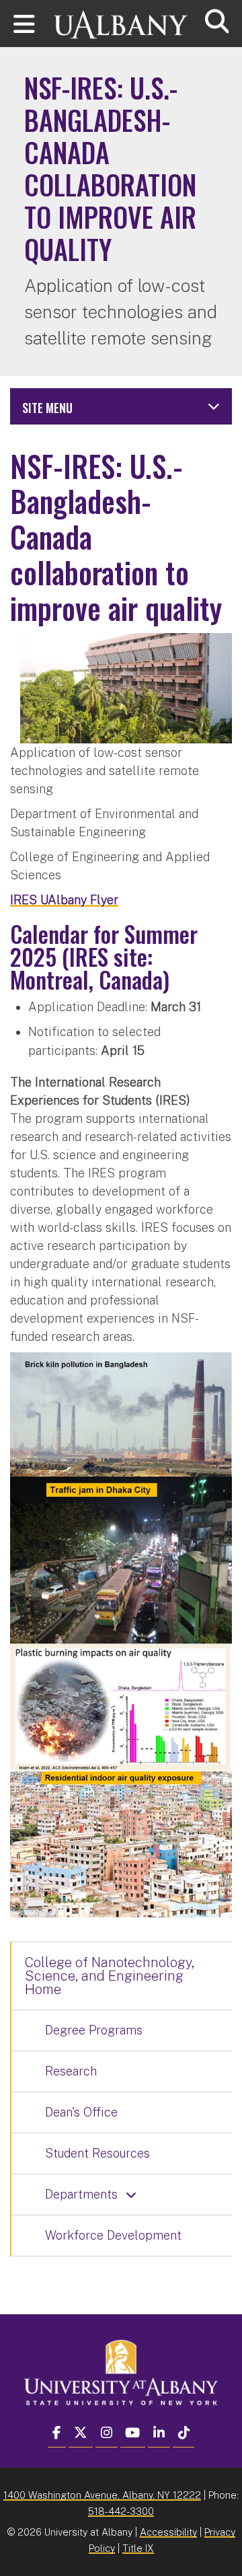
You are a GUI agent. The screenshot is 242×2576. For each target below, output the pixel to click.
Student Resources (97, 2153)
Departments (81, 2194)
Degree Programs (94, 2030)
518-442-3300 (121, 2511)
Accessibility (168, 2532)
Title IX (138, 2548)
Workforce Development (113, 2235)
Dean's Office (81, 2112)
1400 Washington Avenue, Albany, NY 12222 (102, 2495)
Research (71, 2071)
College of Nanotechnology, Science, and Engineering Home (110, 1976)
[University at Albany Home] (121, 19)
